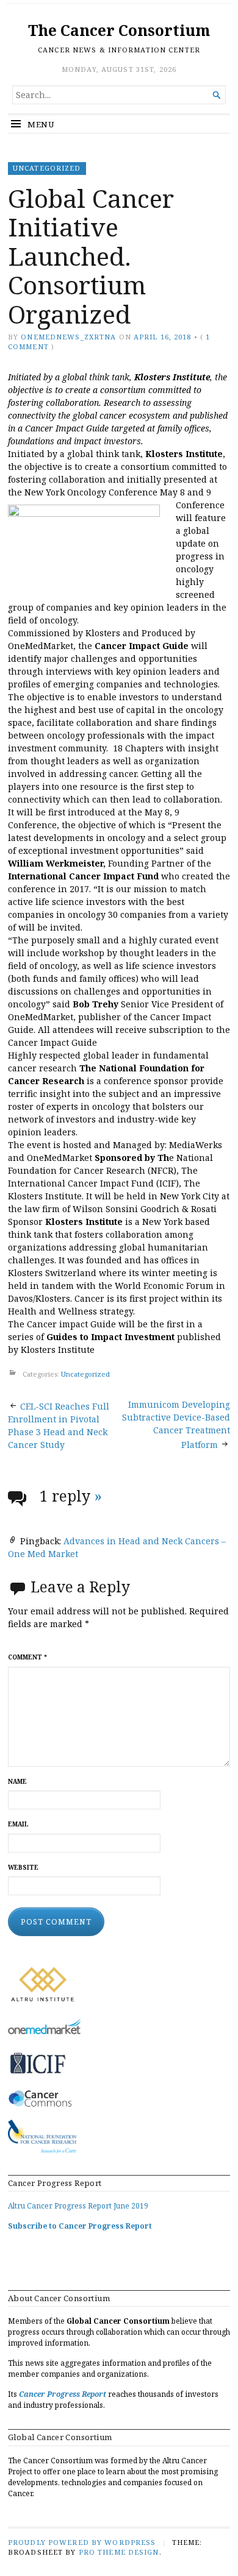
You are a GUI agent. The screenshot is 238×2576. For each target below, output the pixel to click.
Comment (27, 1657)
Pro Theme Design (119, 2552)
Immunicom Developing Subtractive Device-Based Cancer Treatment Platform (176, 1425)
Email (18, 1824)
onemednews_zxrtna (68, 337)
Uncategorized (47, 168)
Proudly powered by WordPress (82, 2542)
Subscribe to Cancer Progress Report (80, 2226)
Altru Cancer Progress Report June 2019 (78, 2206)
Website (23, 1868)
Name (17, 1782)
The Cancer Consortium (119, 30)
